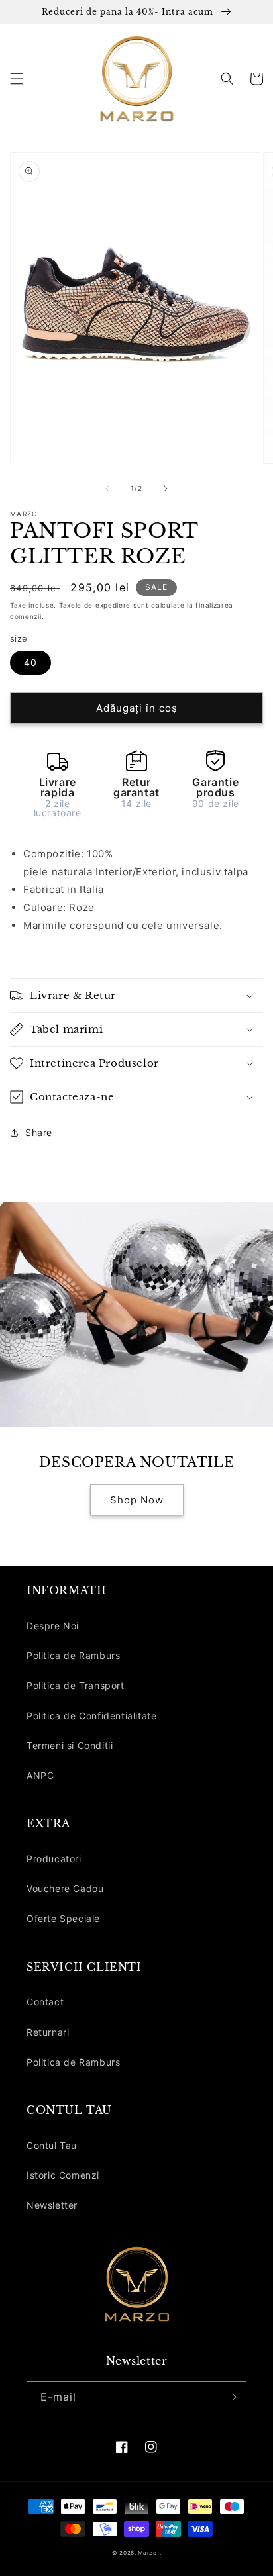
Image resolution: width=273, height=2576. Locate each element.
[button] (17, 79)
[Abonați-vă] (231, 2397)
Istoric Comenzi (63, 2175)
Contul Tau (52, 2145)
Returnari (48, 2032)
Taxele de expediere (95, 605)
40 (30, 662)
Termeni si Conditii (70, 1745)
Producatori (54, 1859)
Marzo (147, 2553)
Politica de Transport (76, 1685)
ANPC (40, 1775)
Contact (45, 2002)
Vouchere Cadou (65, 1888)
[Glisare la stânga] (107, 489)
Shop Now (137, 1500)
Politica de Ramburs (73, 1655)
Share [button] (39, 1132)
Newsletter (52, 2205)
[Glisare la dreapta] (166, 489)
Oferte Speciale (63, 1918)
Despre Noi (53, 1626)
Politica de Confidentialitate (91, 1716)
